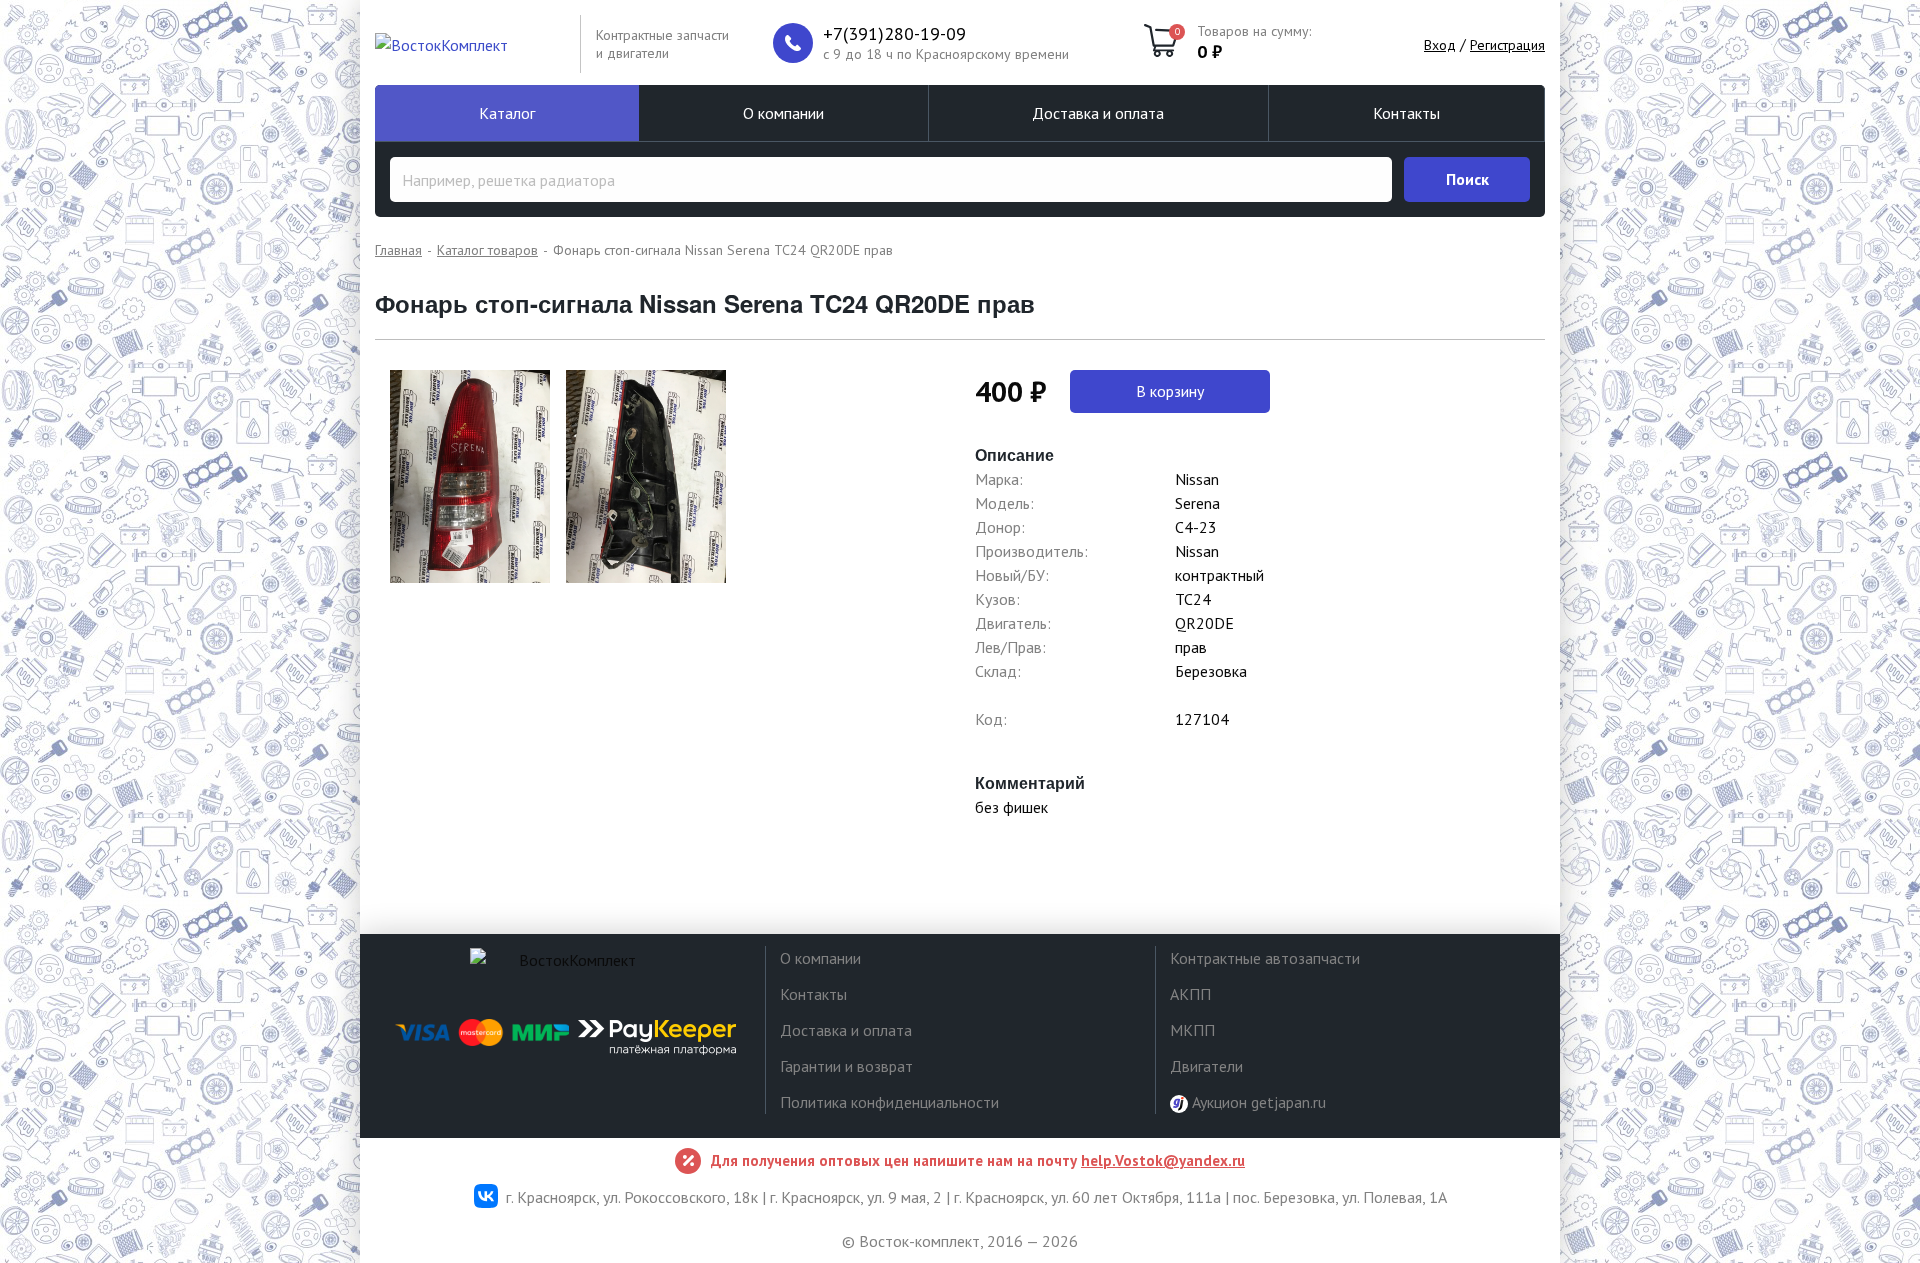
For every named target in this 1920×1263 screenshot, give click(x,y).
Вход (1440, 45)
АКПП (1190, 994)
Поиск (1467, 179)
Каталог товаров (487, 250)
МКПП (1192, 1030)
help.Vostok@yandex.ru (1163, 1160)
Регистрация (1507, 45)
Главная (398, 250)
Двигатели (1206, 1066)
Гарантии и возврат (846, 1066)
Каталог (507, 113)
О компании (783, 113)
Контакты (1406, 113)
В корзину (1170, 391)
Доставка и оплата (1098, 113)
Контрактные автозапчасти (1265, 958)
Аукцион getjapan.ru (1257, 1102)
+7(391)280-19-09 (894, 34)
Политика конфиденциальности (889, 1102)
